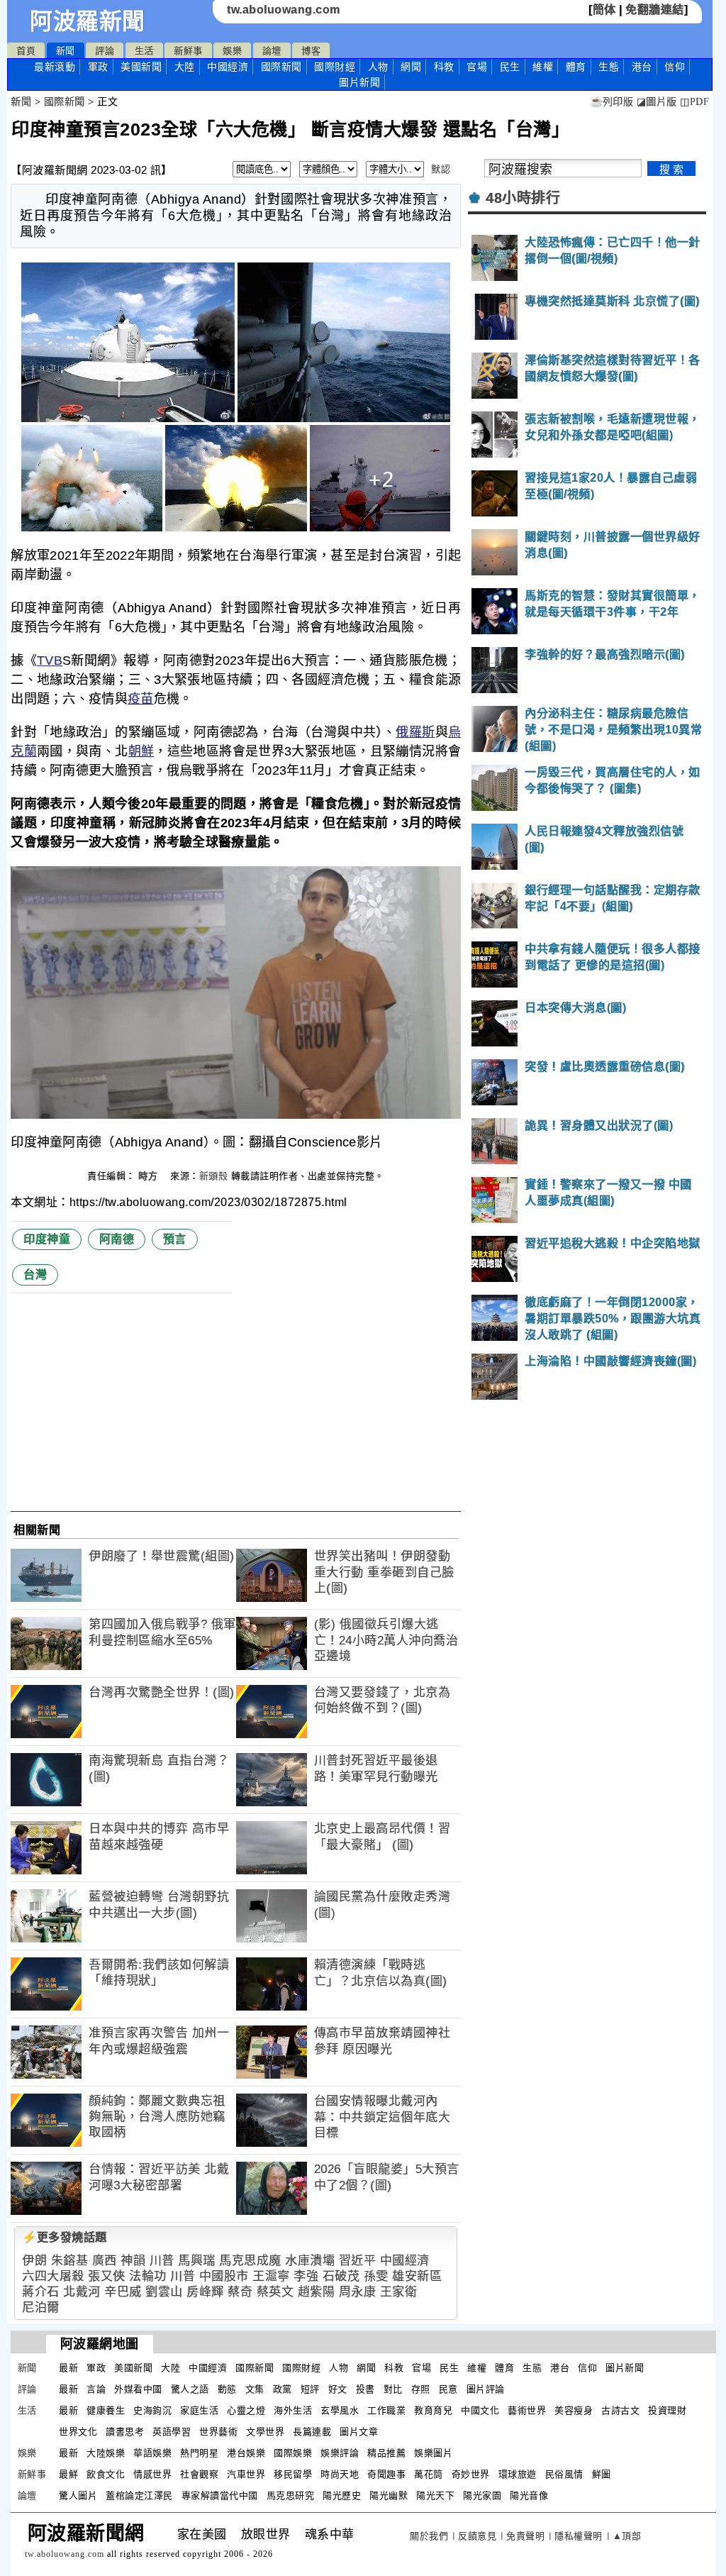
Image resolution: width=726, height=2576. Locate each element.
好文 (338, 2389)
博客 (311, 51)
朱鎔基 (70, 2261)
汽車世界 (246, 2474)
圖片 (359, 82)
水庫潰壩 (310, 2261)
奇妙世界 (471, 2474)
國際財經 (335, 67)
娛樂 (232, 51)
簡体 (604, 10)
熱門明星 (199, 2453)
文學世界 (265, 2432)
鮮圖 (602, 2474)
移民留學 (293, 2474)
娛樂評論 (340, 2453)
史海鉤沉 (152, 2410)
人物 (378, 67)
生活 (144, 51)
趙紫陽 (317, 2292)
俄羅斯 (415, 732)
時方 (150, 1176)
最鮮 (68, 2474)
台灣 (35, 1275)
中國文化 (480, 2410)
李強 (306, 2276)
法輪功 (148, 2276)
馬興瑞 (197, 2261)
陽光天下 (435, 2495)
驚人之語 (190, 2389)
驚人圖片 (78, 2495)
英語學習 (172, 2432)
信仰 (675, 67)
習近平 (358, 2261)
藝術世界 (527, 2410)
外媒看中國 (138, 2389)
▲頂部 (627, 2536)
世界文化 (78, 2432)
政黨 (283, 2389)
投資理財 (667, 2410)
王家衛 (399, 2292)
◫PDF (694, 102)
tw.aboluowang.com (284, 10)
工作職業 (386, 2410)
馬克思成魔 (250, 2261)
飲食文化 (106, 2474)
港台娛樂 (246, 2453)
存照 (421, 2389)
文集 (255, 2389)
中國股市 (224, 2276)
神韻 (133, 2261)
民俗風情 (564, 2474)
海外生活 (293, 2410)
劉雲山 (164, 2292)
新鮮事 (188, 51)
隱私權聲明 (579, 2536)
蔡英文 (275, 2292)
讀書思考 (125, 2432)
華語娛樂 (152, 2453)
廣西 (105, 2261)
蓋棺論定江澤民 (139, 2495)
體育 (576, 67)
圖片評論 (486, 2389)
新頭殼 (214, 1176)
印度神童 (47, 1239)
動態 (227, 2389)
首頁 (26, 51)
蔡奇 (240, 2292)
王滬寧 (271, 2276)
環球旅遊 (518, 2474)
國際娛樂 (293, 2453)
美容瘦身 (574, 2410)
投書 (365, 2389)
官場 (477, 67)
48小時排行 (523, 198)
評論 (105, 51)
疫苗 (141, 699)
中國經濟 (228, 67)
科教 (444, 67)
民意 (448, 2389)
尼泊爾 (41, 2307)
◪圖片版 (657, 102)
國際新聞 (281, 67)
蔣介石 (41, 2292)
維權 (543, 67)
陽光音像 (529, 2495)
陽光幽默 (389, 2495)
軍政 (98, 67)
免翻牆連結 (655, 10)
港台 (642, 67)
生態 (609, 67)
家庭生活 (199, 2410)
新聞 (66, 51)
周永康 (358, 2292)
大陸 (185, 67)
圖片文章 (359, 2432)
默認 (441, 169)
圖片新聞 (625, 2368)
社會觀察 (199, 2474)
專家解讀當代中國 (220, 2495)
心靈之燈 (246, 2410)
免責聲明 (525, 2536)
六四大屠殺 (53, 2276)
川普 (162, 2261)
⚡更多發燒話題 (65, 2237)
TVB (50, 660)
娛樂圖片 (433, 2453)
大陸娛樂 (106, 2453)
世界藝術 (218, 2432)
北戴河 (82, 2292)
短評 (310, 2389)
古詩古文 (620, 2410)
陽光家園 (482, 2495)
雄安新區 (417, 2276)
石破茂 (341, 2276)
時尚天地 (340, 2474)
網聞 (411, 67)
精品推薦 (386, 2453)
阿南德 (117, 1239)
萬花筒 (429, 2474)
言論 (96, 2389)
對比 (393, 2389)
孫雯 (376, 2276)
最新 (55, 67)
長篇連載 (312, 2432)
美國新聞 (141, 67)
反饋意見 (477, 2536)
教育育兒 (433, 2410)
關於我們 (429, 2536)
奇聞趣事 (386, 2474)
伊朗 (34, 2261)
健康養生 (106, 2410)
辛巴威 (123, 2292)
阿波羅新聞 (88, 21)
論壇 (272, 51)
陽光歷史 (342, 2495)
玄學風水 (340, 2410)
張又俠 (107, 2276)
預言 (175, 1239)
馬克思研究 (291, 2495)
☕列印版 (611, 102)
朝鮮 (141, 751)
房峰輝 (205, 2292)
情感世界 (152, 2474)
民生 (510, 67)
